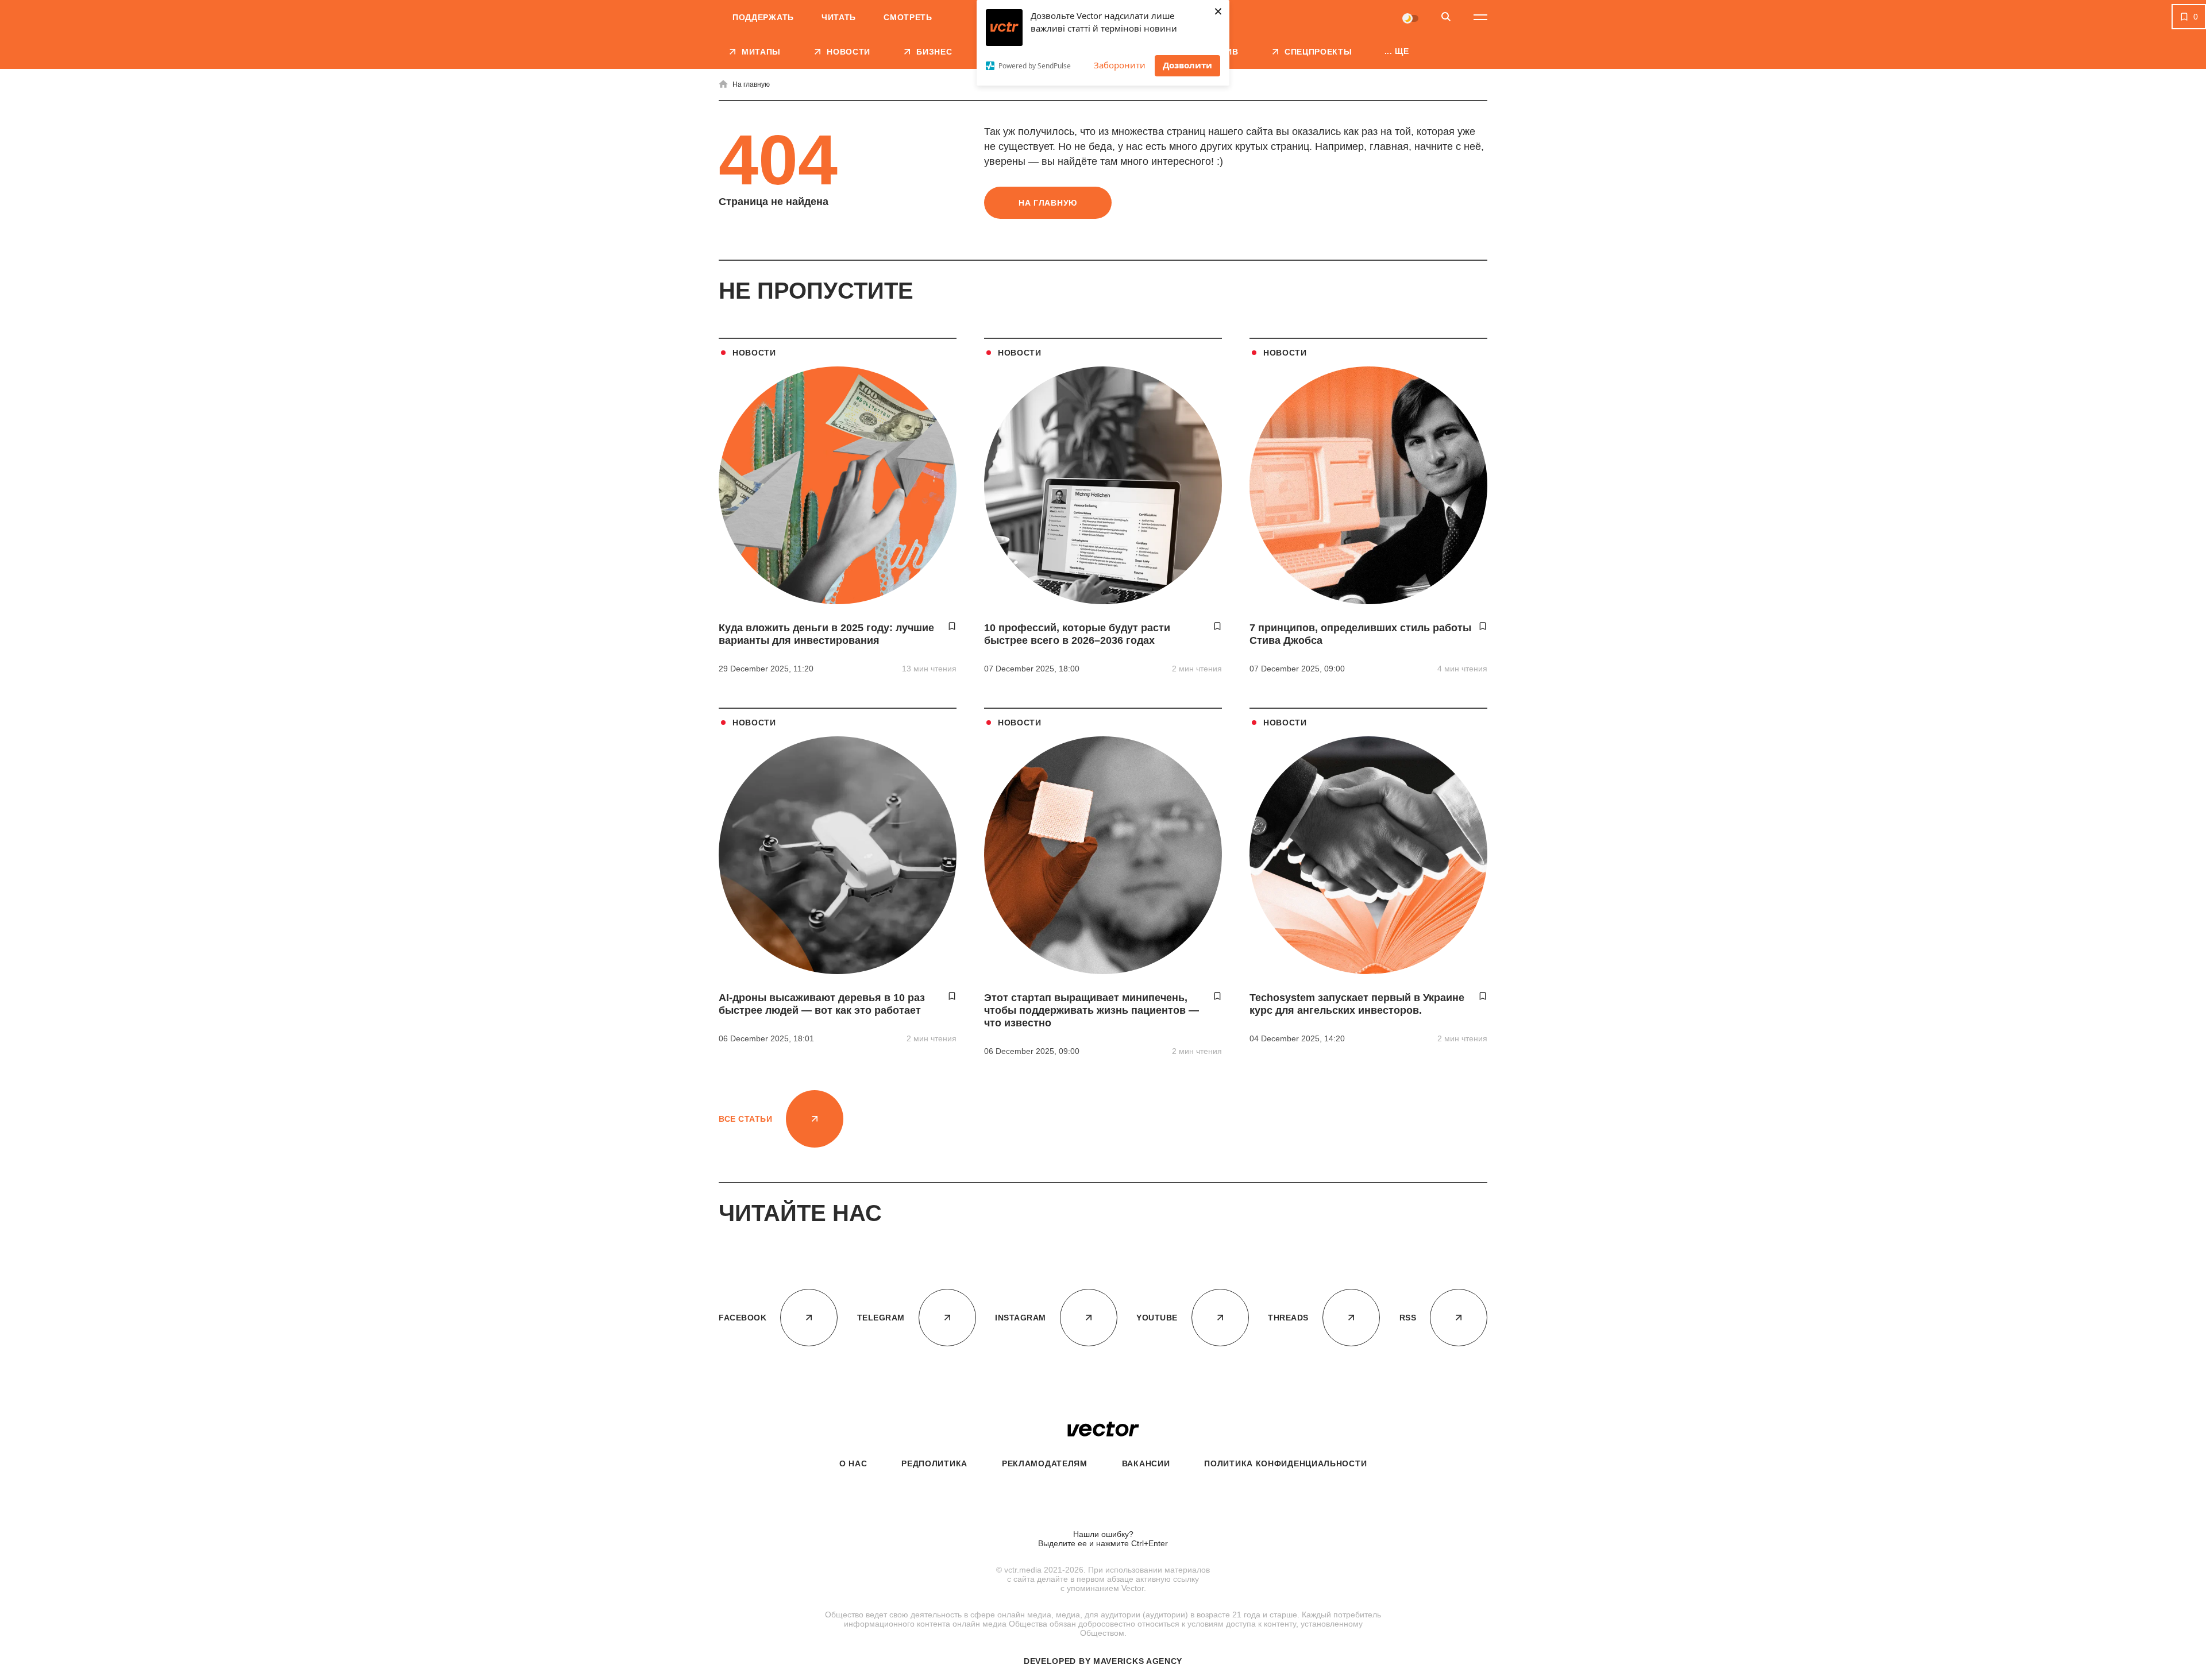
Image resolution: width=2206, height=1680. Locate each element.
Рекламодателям (1045, 1463)
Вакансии (1146, 1463)
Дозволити (1187, 65)
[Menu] (1480, 17)
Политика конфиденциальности (1285, 1463)
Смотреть (908, 17)
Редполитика (934, 1463)
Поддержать (763, 17)
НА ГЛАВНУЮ (1048, 203)
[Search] (1446, 18)
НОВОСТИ (754, 353)
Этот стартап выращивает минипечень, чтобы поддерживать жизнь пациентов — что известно (1092, 1010)
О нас (853, 1463)
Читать (839, 17)
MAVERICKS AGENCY (1138, 1661)
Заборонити (1120, 65)
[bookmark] (952, 626)
